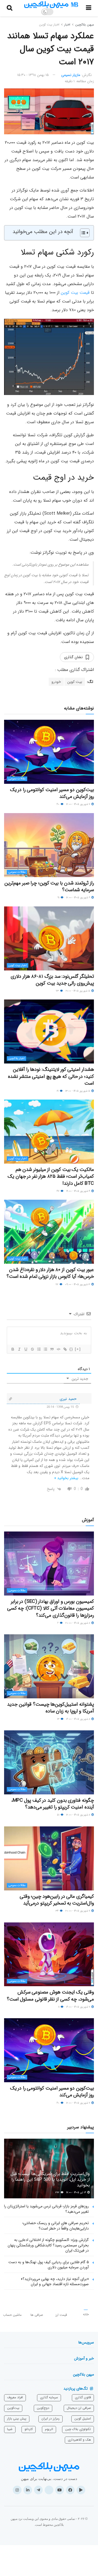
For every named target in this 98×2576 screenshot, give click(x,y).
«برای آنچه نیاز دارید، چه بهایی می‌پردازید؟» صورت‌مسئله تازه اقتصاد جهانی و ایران (55, 2282)
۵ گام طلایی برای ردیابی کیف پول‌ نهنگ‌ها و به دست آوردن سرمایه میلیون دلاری (49, 2265)
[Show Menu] (89, 8)
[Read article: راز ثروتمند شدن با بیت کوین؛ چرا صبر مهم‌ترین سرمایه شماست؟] (49, 845)
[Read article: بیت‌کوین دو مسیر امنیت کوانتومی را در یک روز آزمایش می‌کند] (49, 752)
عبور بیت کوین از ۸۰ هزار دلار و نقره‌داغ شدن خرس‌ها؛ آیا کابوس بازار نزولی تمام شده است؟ (50, 1273)
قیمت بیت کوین (75, 293)
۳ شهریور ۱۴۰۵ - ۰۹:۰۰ (78, 1284)
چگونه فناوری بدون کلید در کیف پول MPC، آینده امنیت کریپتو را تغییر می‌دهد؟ (53, 1804)
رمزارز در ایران (50, 2419)
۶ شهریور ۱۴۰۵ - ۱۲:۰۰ (79, 898)
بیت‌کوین (13, 2408)
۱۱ (59, 2007)
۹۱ (59, 898)
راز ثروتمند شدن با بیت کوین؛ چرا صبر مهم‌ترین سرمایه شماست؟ (49, 886)
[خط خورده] (32, 1349)
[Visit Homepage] (51, 5)
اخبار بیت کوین (49, 25)
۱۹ (58, 1091)
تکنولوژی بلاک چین (78, 2429)
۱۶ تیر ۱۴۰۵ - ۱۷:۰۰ (76, 2193)
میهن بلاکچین (85, 25)
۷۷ (57, 1284)
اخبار (67, 25)
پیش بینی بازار (17, 2419)
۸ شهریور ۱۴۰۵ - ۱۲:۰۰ (79, 1815)
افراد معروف (15, 2397)
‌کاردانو (29, 2429)
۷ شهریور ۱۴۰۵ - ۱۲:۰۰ (79, 804)
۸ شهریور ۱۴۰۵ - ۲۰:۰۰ (78, 1623)
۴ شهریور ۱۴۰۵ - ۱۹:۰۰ (79, 1191)
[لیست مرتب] (39, 1349)
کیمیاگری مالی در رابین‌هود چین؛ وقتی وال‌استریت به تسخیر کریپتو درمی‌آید (57, 1900)
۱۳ (59, 1719)
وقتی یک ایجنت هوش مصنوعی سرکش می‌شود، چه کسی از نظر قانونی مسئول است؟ (50, 1996)
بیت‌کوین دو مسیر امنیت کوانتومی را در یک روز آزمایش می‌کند (52, 793)
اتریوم (49, 2429)
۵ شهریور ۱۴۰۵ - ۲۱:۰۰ (78, 991)
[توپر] (13, 1349)
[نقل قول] (52, 1349)
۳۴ (57, 1911)
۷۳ (58, 991)
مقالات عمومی (17, 779)
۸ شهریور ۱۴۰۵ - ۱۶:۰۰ (79, 1719)
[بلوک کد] (58, 1349)
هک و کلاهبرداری (79, 2440)
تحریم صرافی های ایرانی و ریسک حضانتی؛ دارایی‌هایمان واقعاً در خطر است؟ (56, 2226)
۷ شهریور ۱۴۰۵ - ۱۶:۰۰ (79, 2007)
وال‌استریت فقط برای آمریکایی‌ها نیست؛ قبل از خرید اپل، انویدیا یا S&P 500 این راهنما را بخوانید (50, 2179)
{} (71, 1349)
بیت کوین (75, 682)
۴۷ (58, 1191)
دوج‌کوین (43, 2408)
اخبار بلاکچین (16, 1058)
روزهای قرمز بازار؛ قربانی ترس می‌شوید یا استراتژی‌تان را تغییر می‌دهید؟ (46, 2209)
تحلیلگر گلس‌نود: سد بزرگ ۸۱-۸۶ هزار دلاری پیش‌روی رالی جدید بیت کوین (52, 980)
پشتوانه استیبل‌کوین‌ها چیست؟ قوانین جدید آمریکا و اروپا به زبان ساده (50, 1708)
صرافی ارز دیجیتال (79, 2408)
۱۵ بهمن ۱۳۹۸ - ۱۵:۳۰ (33, 75)
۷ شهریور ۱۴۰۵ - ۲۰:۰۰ (78, 1911)
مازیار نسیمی (71, 75)
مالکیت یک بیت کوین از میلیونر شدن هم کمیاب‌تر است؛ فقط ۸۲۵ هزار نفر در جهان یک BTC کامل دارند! (51, 1176)
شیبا (10, 2429)
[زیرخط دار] (26, 1349)
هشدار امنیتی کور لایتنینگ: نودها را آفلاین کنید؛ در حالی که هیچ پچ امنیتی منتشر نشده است (51, 1076)
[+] (78, 1349)
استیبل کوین (83, 2419)
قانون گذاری (83, 2397)
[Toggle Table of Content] (82, 233)
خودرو (56, 682)
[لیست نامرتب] (45, 1349)
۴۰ (58, 804)
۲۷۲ (58, 2193)
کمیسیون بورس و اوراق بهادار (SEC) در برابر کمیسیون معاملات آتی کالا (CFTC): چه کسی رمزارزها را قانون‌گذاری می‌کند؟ (50, 1608)
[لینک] (65, 1349)
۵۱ (59, 1815)
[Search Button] (10, 8)
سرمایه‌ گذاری (49, 2397)
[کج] (19, 1349)
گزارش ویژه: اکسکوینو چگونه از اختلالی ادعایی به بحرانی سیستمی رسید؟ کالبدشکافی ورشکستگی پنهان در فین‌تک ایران (48, 2245)
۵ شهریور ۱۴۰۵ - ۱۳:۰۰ (78, 1091)
